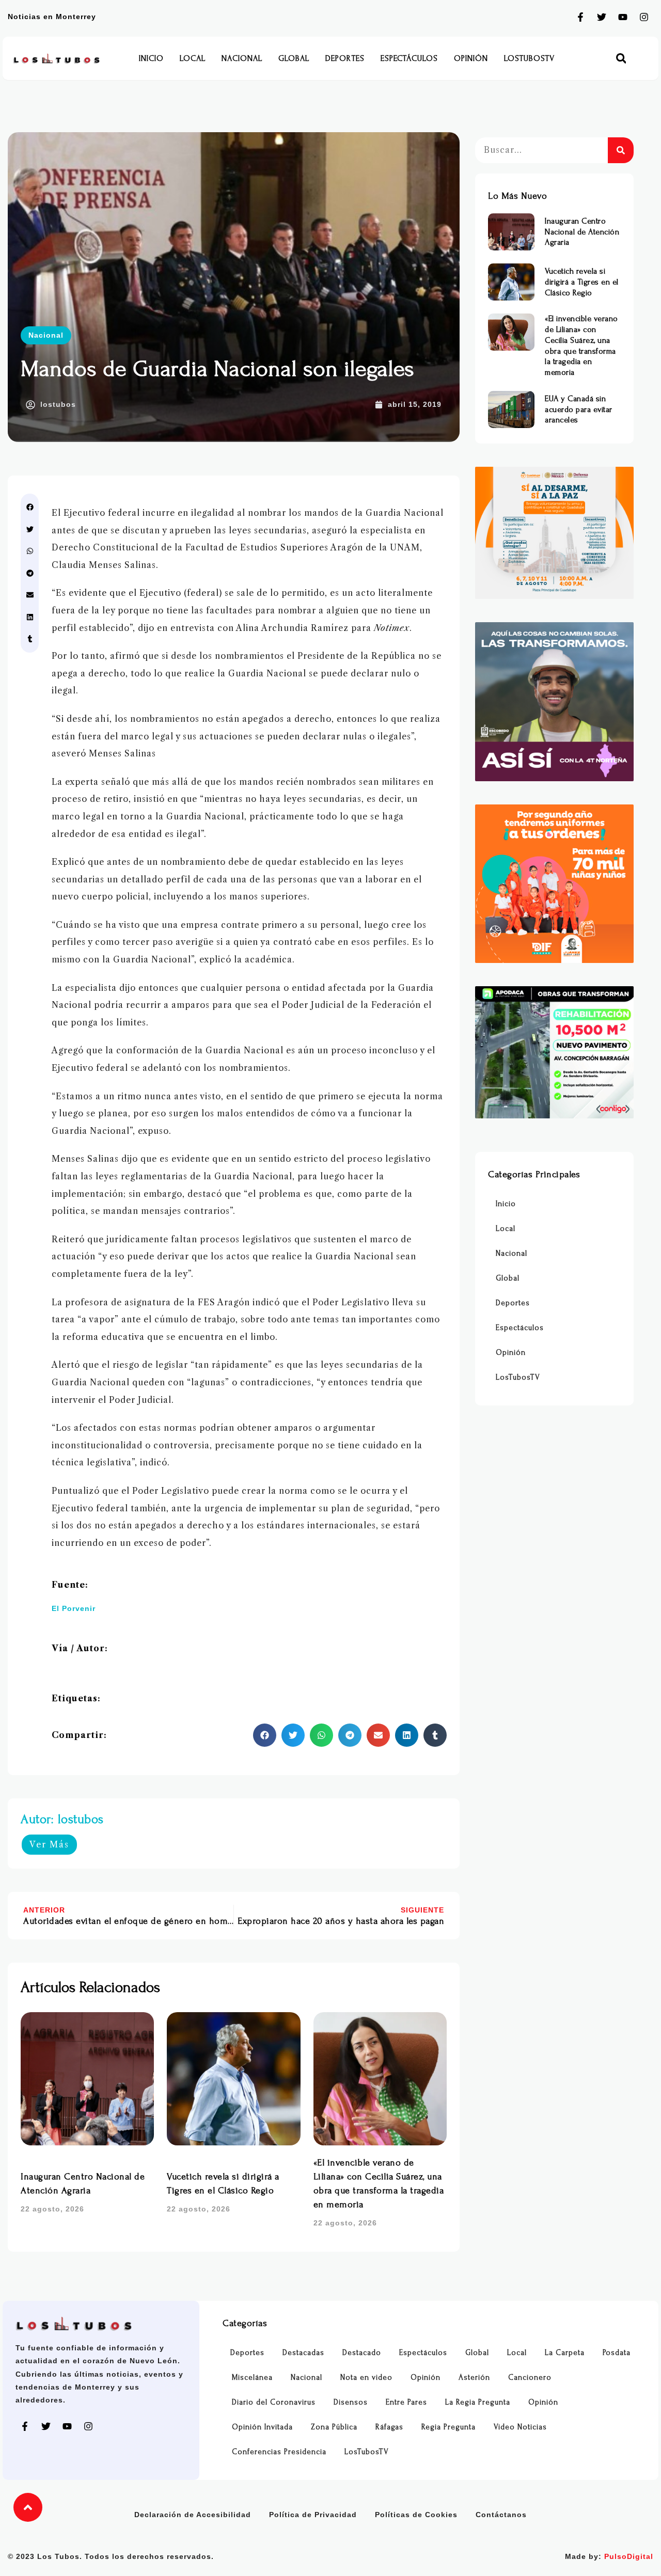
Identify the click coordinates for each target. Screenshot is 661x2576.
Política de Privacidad (313, 2515)
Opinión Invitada (262, 2427)
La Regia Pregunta (478, 2402)
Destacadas (303, 2353)
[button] (621, 59)
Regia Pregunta (448, 2427)
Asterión (474, 2377)
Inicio (151, 58)
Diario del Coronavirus (274, 2402)
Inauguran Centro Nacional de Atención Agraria (582, 232)
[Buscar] (621, 150)
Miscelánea (252, 2377)
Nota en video (366, 2377)
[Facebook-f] (580, 17)
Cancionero (530, 2377)
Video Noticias (520, 2427)
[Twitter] (602, 17)
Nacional (242, 58)
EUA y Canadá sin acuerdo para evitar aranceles (579, 409)
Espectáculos (409, 58)
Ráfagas (389, 2427)
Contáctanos (501, 2515)
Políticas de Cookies (416, 2515)
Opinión (471, 58)
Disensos (351, 2402)
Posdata (617, 2353)
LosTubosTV (529, 58)
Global (294, 58)
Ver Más (49, 1844)
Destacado (362, 2353)
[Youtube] (623, 17)
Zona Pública (334, 2427)
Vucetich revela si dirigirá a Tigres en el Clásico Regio (582, 282)
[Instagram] (644, 17)
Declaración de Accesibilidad (193, 2515)
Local (193, 58)
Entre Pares (406, 2402)
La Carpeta (565, 2353)
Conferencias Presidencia (279, 2452)
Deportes (345, 58)
